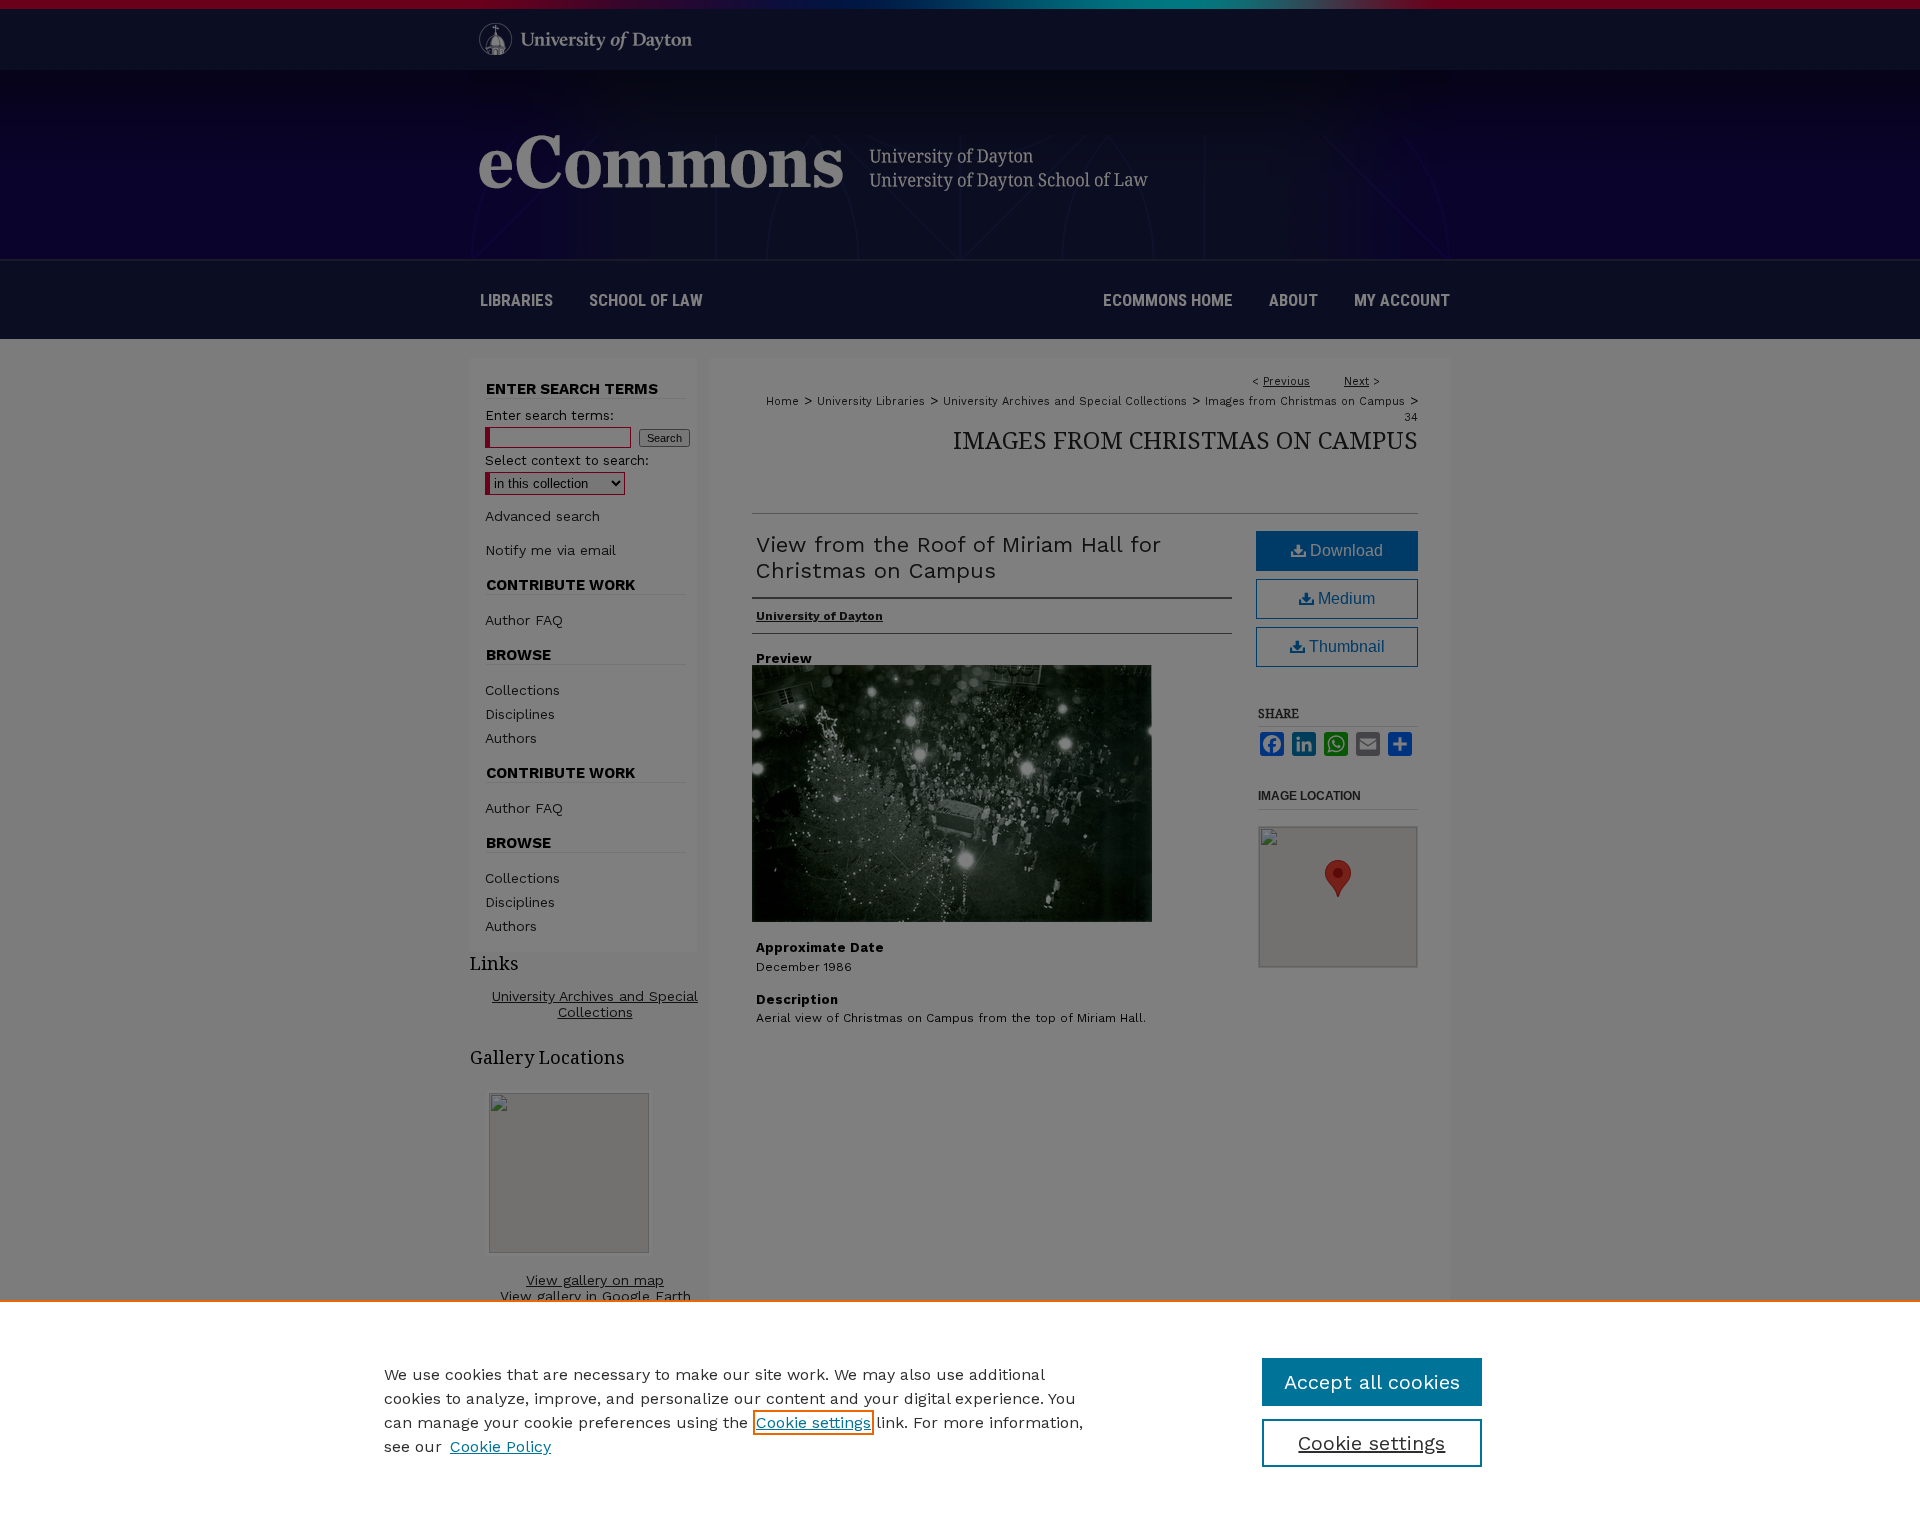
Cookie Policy (500, 1446)
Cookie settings (813, 1422)
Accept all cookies (1372, 1382)
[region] (960, 1410)
